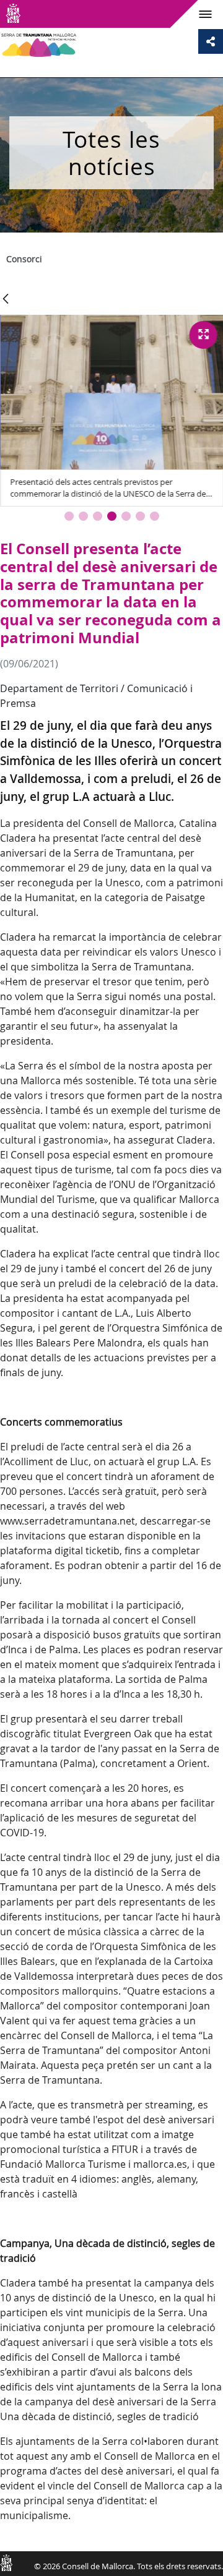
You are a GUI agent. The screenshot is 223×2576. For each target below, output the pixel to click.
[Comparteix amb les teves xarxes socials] (211, 41)
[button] (69, 516)
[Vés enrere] (6, 300)
